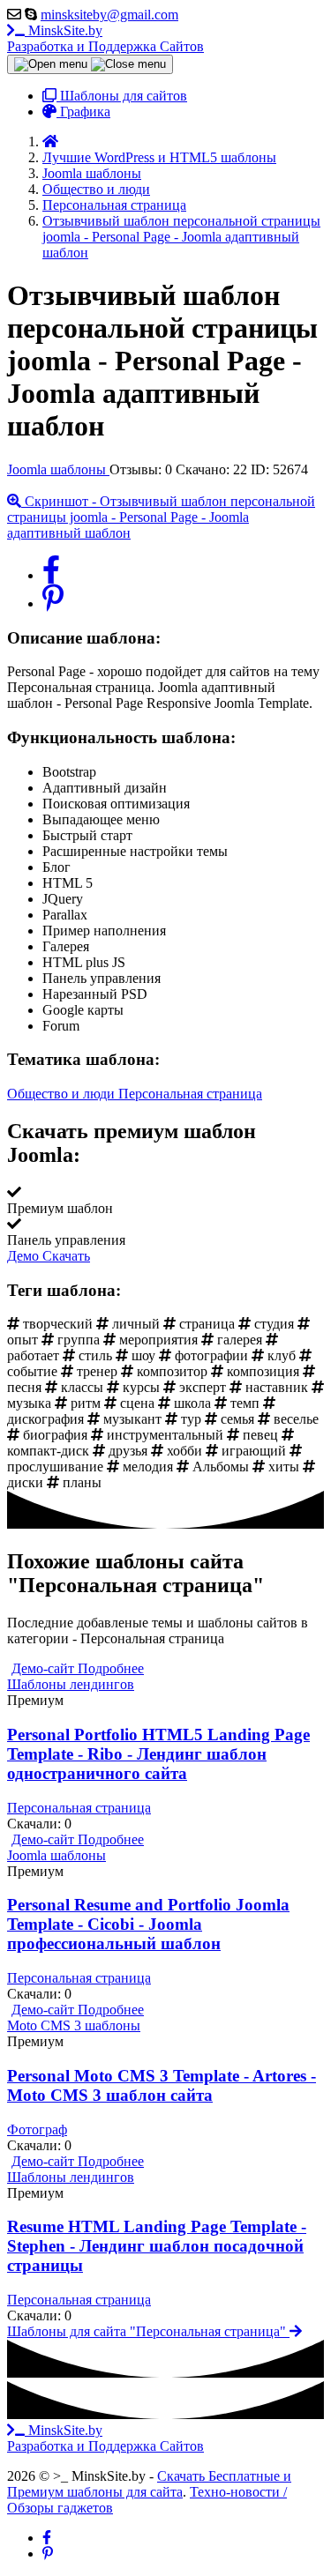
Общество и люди (63, 1094)
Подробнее (111, 1668)
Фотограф (37, 2129)
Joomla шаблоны (58, 469)
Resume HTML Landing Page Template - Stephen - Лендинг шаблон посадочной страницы (157, 2246)
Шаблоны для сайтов (122, 96)
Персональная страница (190, 1094)
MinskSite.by (105, 38)
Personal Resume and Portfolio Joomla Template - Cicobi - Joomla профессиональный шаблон (148, 1924)
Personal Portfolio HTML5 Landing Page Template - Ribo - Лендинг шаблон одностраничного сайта (158, 1754)
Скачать (66, 1256)
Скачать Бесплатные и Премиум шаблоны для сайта (149, 2484)
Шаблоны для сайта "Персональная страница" (148, 2331)
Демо (25, 1256)
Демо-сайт (45, 1668)
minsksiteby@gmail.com (109, 15)
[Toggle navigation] (90, 64)
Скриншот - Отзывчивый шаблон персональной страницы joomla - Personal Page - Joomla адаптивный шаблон (161, 517)
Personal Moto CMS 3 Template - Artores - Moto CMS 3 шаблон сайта (162, 2085)
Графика (83, 112)
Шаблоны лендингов (71, 1684)
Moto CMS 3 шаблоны (74, 2025)
